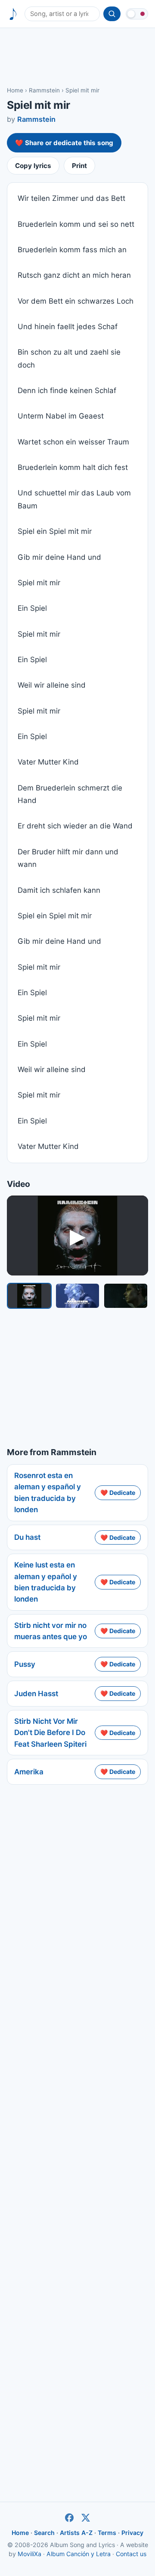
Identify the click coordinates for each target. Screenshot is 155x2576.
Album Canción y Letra (79, 2554)
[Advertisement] (77, 57)
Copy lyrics (33, 166)
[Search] (112, 14)
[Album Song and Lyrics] (13, 14)
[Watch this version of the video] (29, 1296)
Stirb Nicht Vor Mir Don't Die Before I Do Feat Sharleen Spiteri (50, 1733)
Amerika (29, 1772)
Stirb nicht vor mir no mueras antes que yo (51, 1631)
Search (44, 2533)
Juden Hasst (36, 1694)
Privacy (132, 2533)
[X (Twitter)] (86, 2518)
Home (15, 90)
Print (79, 166)
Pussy (25, 1664)
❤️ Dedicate (118, 1493)
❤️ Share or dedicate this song (64, 143)
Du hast (27, 1537)
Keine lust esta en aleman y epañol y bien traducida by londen (46, 1582)
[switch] (137, 14)
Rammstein (44, 90)
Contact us (131, 2554)
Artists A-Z (76, 2533)
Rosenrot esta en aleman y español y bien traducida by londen (48, 1493)
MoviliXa (29, 2554)
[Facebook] (69, 2518)
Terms (107, 2533)
